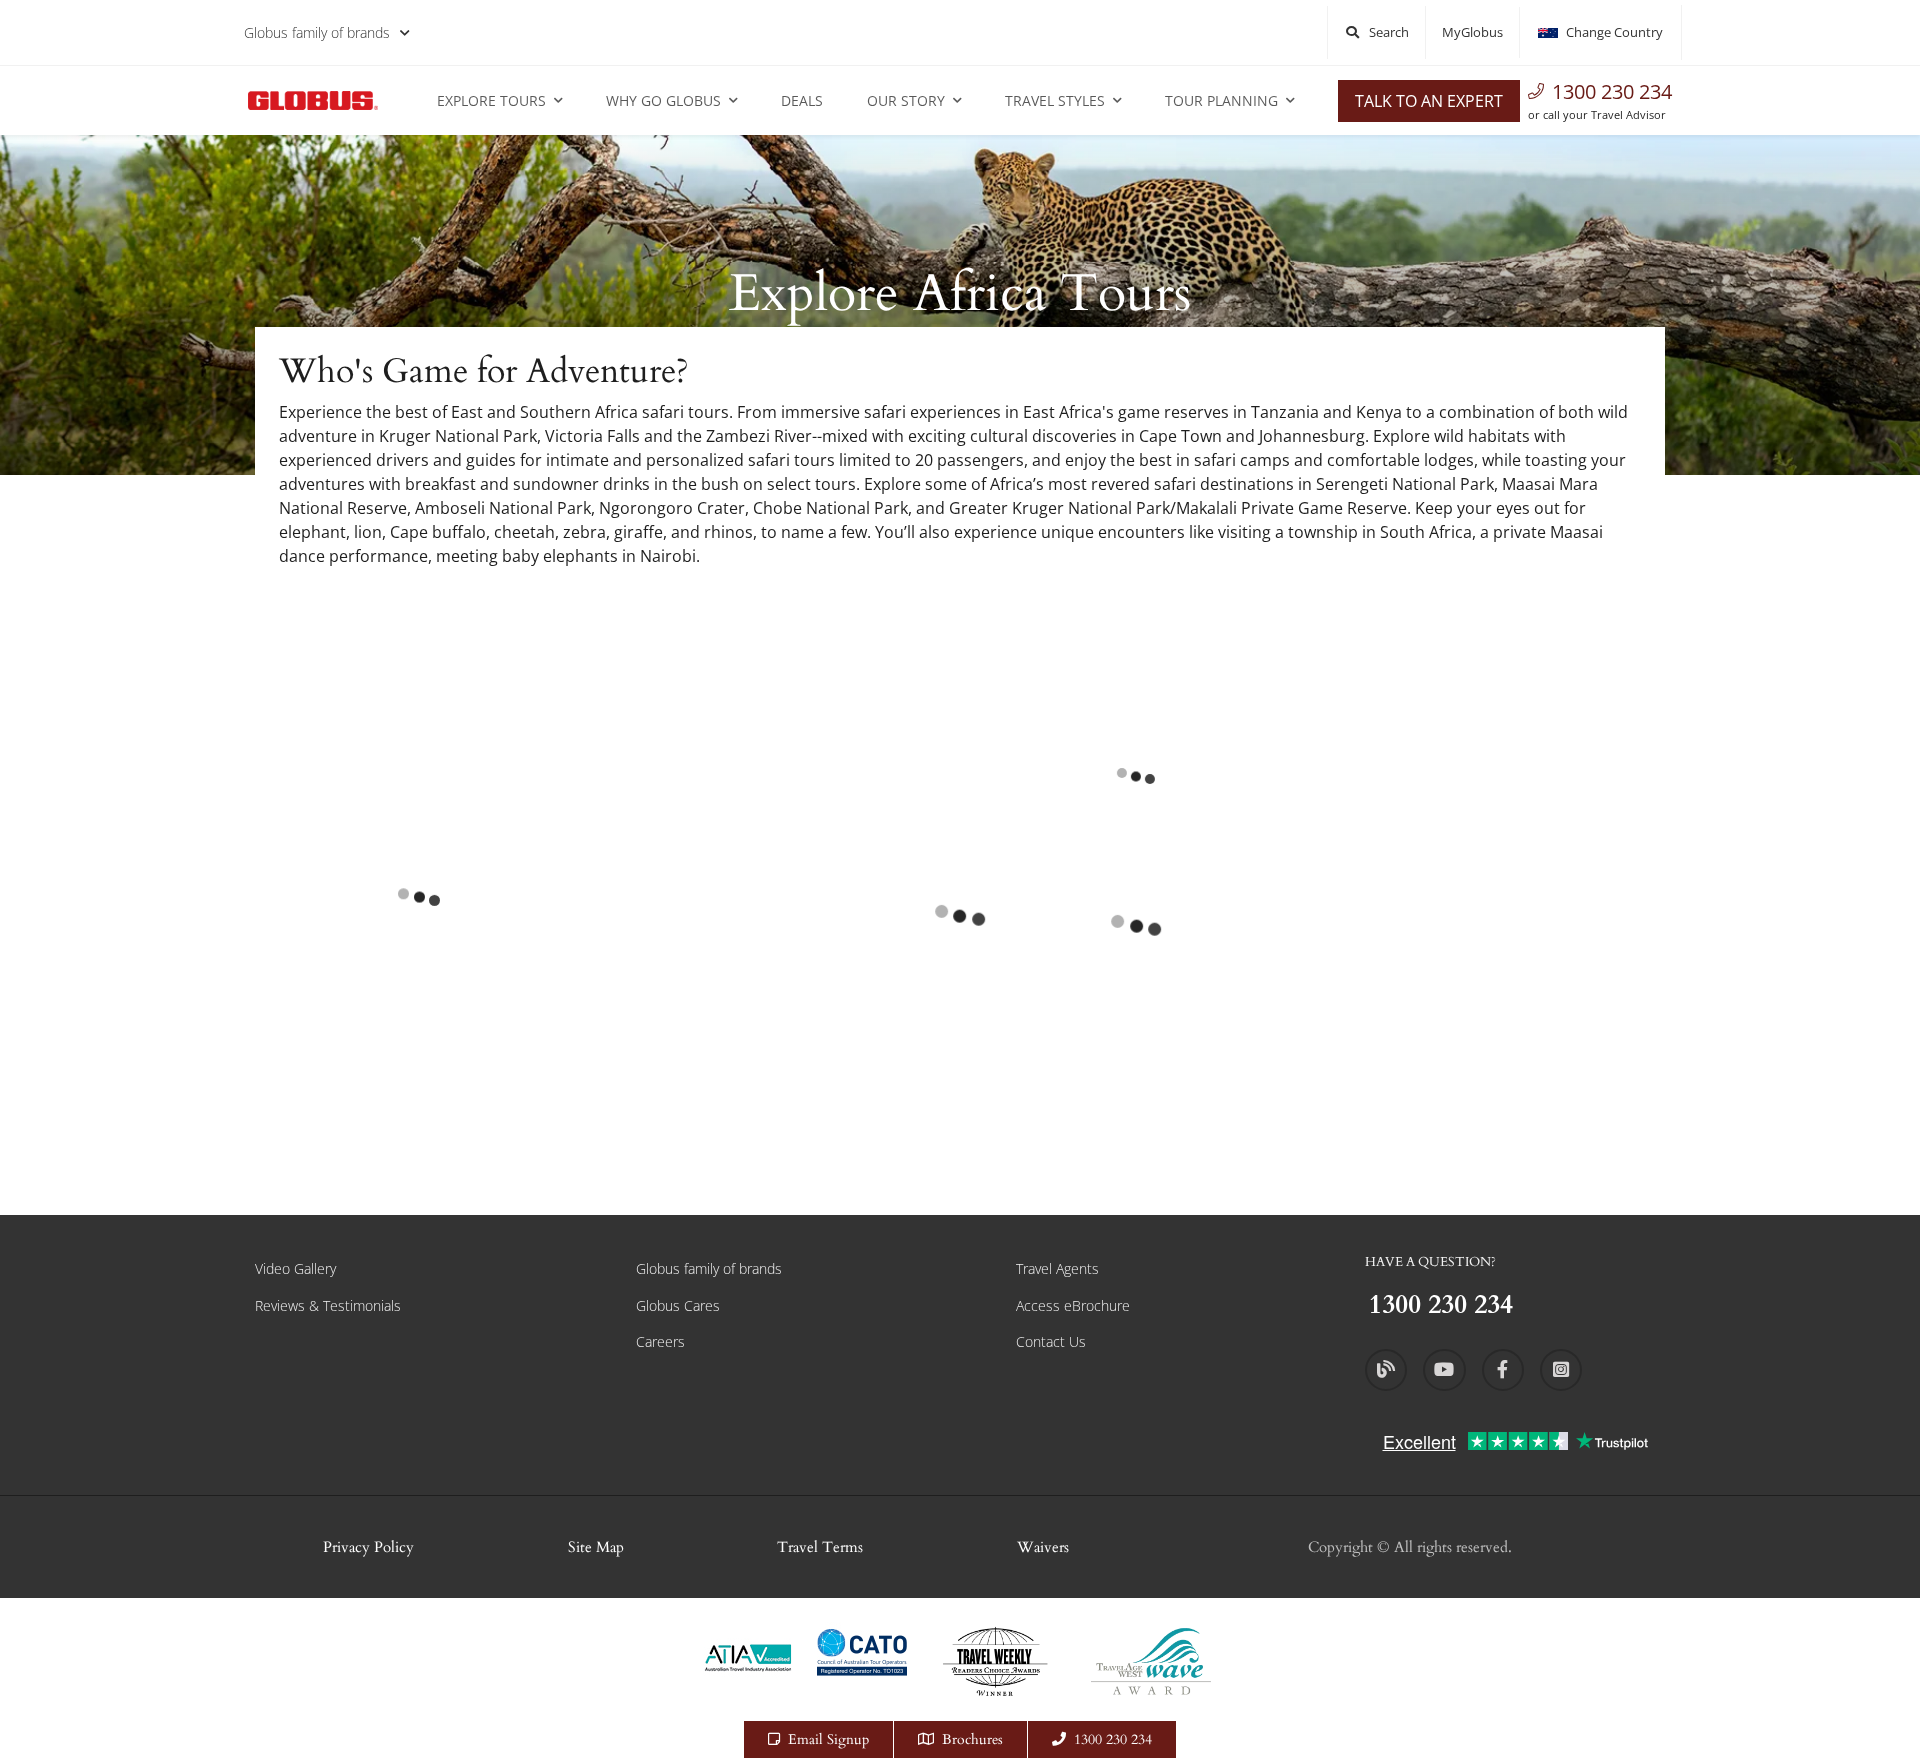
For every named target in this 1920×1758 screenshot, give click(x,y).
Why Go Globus (663, 100)
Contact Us (1051, 1341)
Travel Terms (820, 1547)
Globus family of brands (317, 32)
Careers (660, 1341)
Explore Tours (491, 100)
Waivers (1043, 1547)
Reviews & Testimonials (328, 1305)
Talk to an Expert (1429, 101)
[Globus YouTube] (1444, 1370)
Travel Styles (1055, 100)
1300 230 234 (1612, 91)
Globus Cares (678, 1305)
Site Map (596, 1547)
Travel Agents (1057, 1268)
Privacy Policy (368, 1547)
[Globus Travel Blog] (1386, 1370)
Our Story (906, 100)
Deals (802, 100)
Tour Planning (1221, 100)
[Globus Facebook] (1503, 1370)
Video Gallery (295, 1268)
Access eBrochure (1073, 1305)
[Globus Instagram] (1561, 1370)
